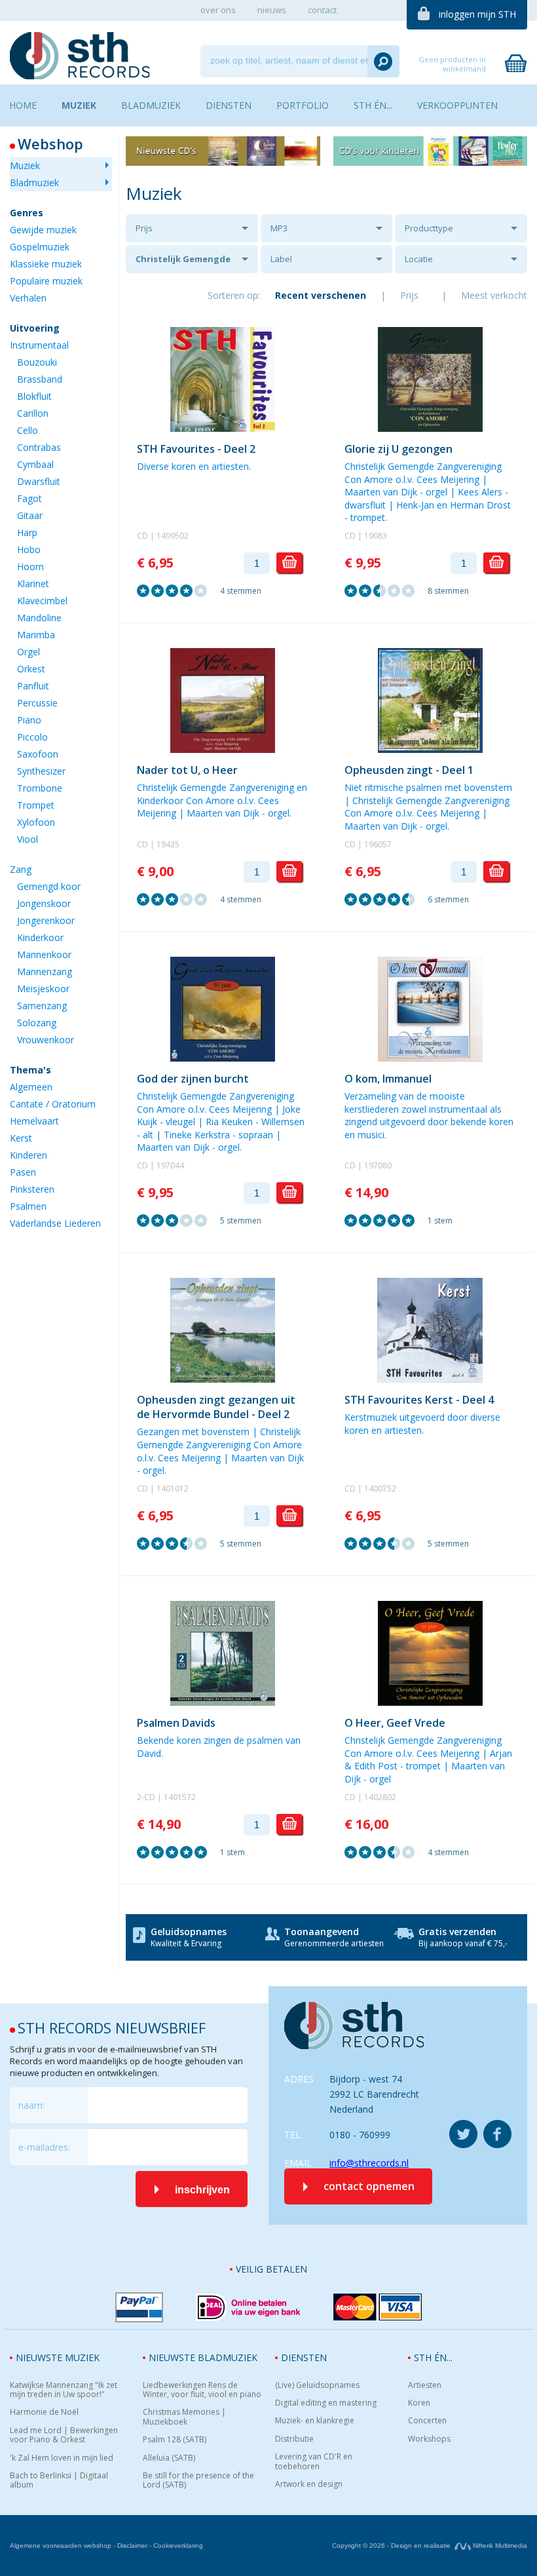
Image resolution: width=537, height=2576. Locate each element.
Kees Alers (480, 492)
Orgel (28, 652)
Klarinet (33, 584)
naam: (31, 2105)
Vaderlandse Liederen (55, 1223)
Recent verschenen (321, 295)
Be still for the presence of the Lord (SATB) (198, 2481)
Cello (28, 430)
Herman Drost (480, 505)
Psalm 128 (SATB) (175, 2440)
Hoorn (30, 567)
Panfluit (33, 686)
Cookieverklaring (178, 2546)
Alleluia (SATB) (169, 2458)
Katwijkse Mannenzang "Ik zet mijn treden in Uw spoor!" (64, 2390)
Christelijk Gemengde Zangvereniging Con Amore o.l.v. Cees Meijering (183, 263)
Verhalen (28, 298)
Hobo (29, 549)
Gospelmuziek (40, 247)
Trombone (40, 788)
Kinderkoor (40, 937)
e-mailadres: (44, 2147)
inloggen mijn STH (477, 14)
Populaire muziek (46, 281)
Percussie (37, 703)
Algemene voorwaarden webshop (61, 2546)
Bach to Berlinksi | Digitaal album (59, 2481)
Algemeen (31, 1087)
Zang (21, 869)
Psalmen (28, 1206)
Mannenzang (45, 971)
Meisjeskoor (43, 989)
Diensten (304, 2357)
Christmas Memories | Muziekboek (184, 2417)
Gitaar (30, 515)
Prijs (144, 228)
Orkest (31, 669)
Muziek (25, 165)
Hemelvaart (34, 1121)
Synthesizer (41, 771)
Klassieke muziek (46, 264)
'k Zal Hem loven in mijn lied (62, 2458)
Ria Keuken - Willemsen (255, 1122)
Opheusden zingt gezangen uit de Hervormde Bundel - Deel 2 (216, 1407)
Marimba (36, 635)
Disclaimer (132, 2546)
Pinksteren (32, 1189)
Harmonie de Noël (44, 2412)
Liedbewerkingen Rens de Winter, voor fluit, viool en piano (202, 2390)
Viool (28, 839)
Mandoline (39, 618)
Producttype (429, 228)
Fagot (29, 498)
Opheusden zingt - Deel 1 (409, 770)
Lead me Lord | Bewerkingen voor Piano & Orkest (64, 2435)
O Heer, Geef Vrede (395, 1723)
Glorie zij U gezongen (398, 449)
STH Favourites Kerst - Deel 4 (419, 1400)
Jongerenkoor (46, 920)
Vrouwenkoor (46, 1040)
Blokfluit (34, 396)
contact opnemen (369, 2186)
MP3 (279, 228)
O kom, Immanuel (388, 1079)
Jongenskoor (44, 903)
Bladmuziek (34, 183)
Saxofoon (38, 754)
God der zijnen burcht (193, 1079)
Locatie (419, 259)
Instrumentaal (39, 345)
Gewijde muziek (43, 230)
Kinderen (28, 1155)
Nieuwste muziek (58, 2357)
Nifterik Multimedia (499, 2546)
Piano (29, 720)
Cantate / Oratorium (53, 1104)
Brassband (40, 379)
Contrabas (39, 447)
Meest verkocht (494, 295)
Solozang (37, 1023)
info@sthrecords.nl (369, 2163)
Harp (27, 532)
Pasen (23, 1172)
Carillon (33, 413)
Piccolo (32, 737)
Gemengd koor (49, 886)
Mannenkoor (44, 954)
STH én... (433, 2357)
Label (281, 259)
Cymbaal (35, 464)
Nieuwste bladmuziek (203, 2357)
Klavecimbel (42, 601)
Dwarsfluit (39, 481)
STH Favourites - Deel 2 (196, 449)
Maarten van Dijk (381, 492)
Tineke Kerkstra (197, 1135)
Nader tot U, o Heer (187, 770)
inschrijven (202, 2190)
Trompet (36, 805)
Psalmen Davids (176, 1723)
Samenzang (42, 1006)
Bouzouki (37, 362)
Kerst (21, 1138)
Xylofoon (36, 822)
